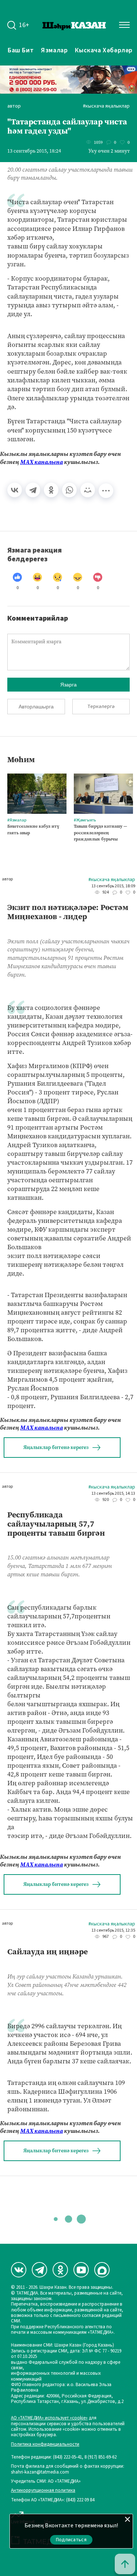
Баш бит (21, 50)
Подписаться (71, 2540)
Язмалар (54, 50)
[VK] (19, 2270)
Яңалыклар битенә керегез (56, 1447)
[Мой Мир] (88, 490)
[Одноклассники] (51, 490)
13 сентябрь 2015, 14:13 (113, 1494)
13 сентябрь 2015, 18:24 (34, 151)
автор (14, 106)
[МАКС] (102, 2270)
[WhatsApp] (69, 490)
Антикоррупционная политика (43, 2491)
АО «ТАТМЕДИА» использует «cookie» (49, 2418)
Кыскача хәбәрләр (104, 50)
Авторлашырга (36, 707)
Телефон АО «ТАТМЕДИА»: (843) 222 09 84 (53, 2500)
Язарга (68, 685)
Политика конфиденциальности (45, 2444)
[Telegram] (33, 490)
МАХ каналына (41, 462)
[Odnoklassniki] (60, 2270)
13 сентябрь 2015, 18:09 (113, 886)
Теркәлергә (101, 707)
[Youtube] (81, 2270)
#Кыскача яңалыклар (106, 106)
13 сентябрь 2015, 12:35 (113, 1931)
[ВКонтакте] (15, 490)
